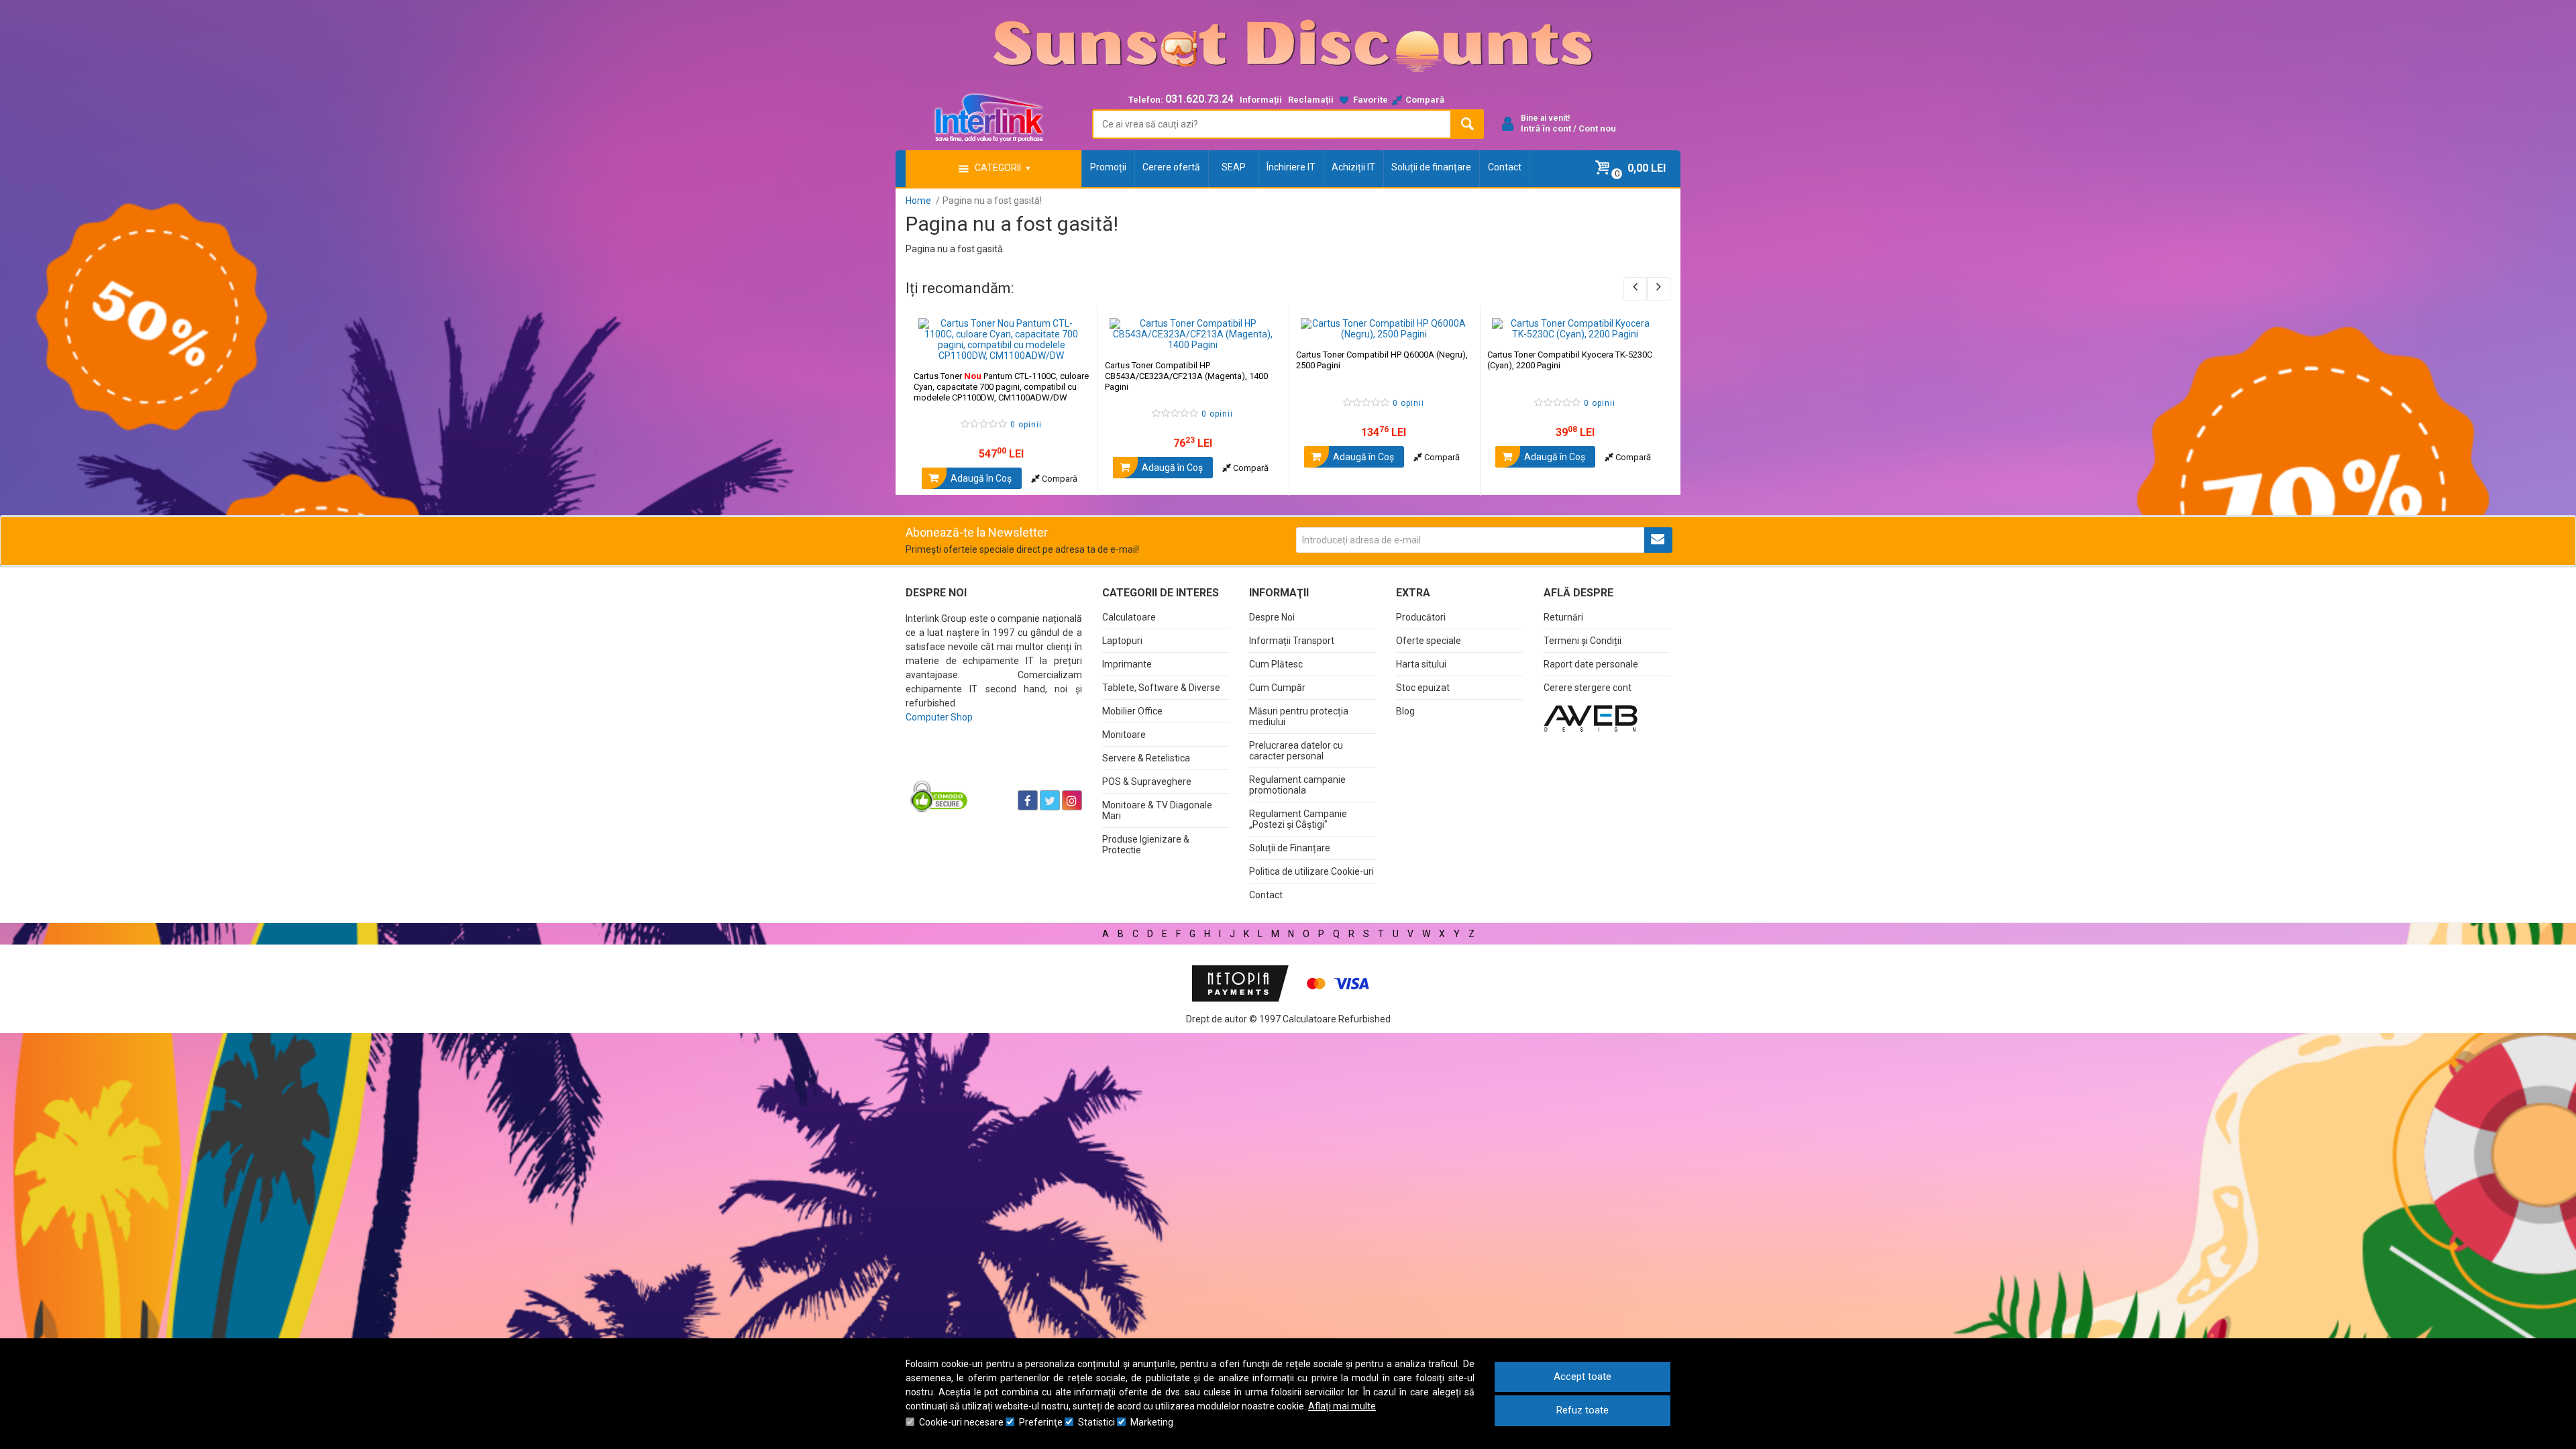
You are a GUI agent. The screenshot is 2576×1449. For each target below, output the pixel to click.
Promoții (1108, 167)
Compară (1059, 479)
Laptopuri (1122, 641)
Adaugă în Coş (980, 478)
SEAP (1234, 167)
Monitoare (1124, 735)
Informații (1261, 100)
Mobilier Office (1132, 711)
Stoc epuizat (1423, 688)
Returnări (1563, 617)
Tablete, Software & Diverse (1161, 688)
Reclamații (1311, 100)
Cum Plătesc (1276, 664)
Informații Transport (1292, 641)
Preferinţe (1041, 1422)
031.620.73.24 (1199, 99)
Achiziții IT (1353, 167)
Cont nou (1597, 128)
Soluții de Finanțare (1290, 848)
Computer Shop (939, 717)
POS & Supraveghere (1147, 782)
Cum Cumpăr (1277, 688)
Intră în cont (1546, 128)
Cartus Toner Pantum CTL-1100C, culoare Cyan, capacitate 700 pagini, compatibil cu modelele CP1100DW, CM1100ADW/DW (1001, 387)
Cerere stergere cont (1588, 688)
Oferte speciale (1429, 641)
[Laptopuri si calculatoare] (990, 767)
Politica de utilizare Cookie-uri (1311, 871)
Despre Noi (1272, 617)
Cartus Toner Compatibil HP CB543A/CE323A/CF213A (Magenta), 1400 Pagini (1186, 376)
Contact (1505, 167)
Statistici (1096, 1422)
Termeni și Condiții (1582, 641)
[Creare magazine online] (1591, 718)
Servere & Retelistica (1146, 758)
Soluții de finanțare (1431, 167)
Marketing (1152, 1422)
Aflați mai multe (1342, 1406)
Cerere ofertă (1171, 167)
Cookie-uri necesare (961, 1422)
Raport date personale (1591, 664)
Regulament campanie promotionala (1297, 785)
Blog (1405, 711)
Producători (1421, 617)
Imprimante (1127, 664)
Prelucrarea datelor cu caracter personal (1296, 751)
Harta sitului (1421, 664)
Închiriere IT (1291, 167)
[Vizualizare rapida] (1069, 347)
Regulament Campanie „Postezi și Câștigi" (1298, 819)
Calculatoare (1129, 617)
